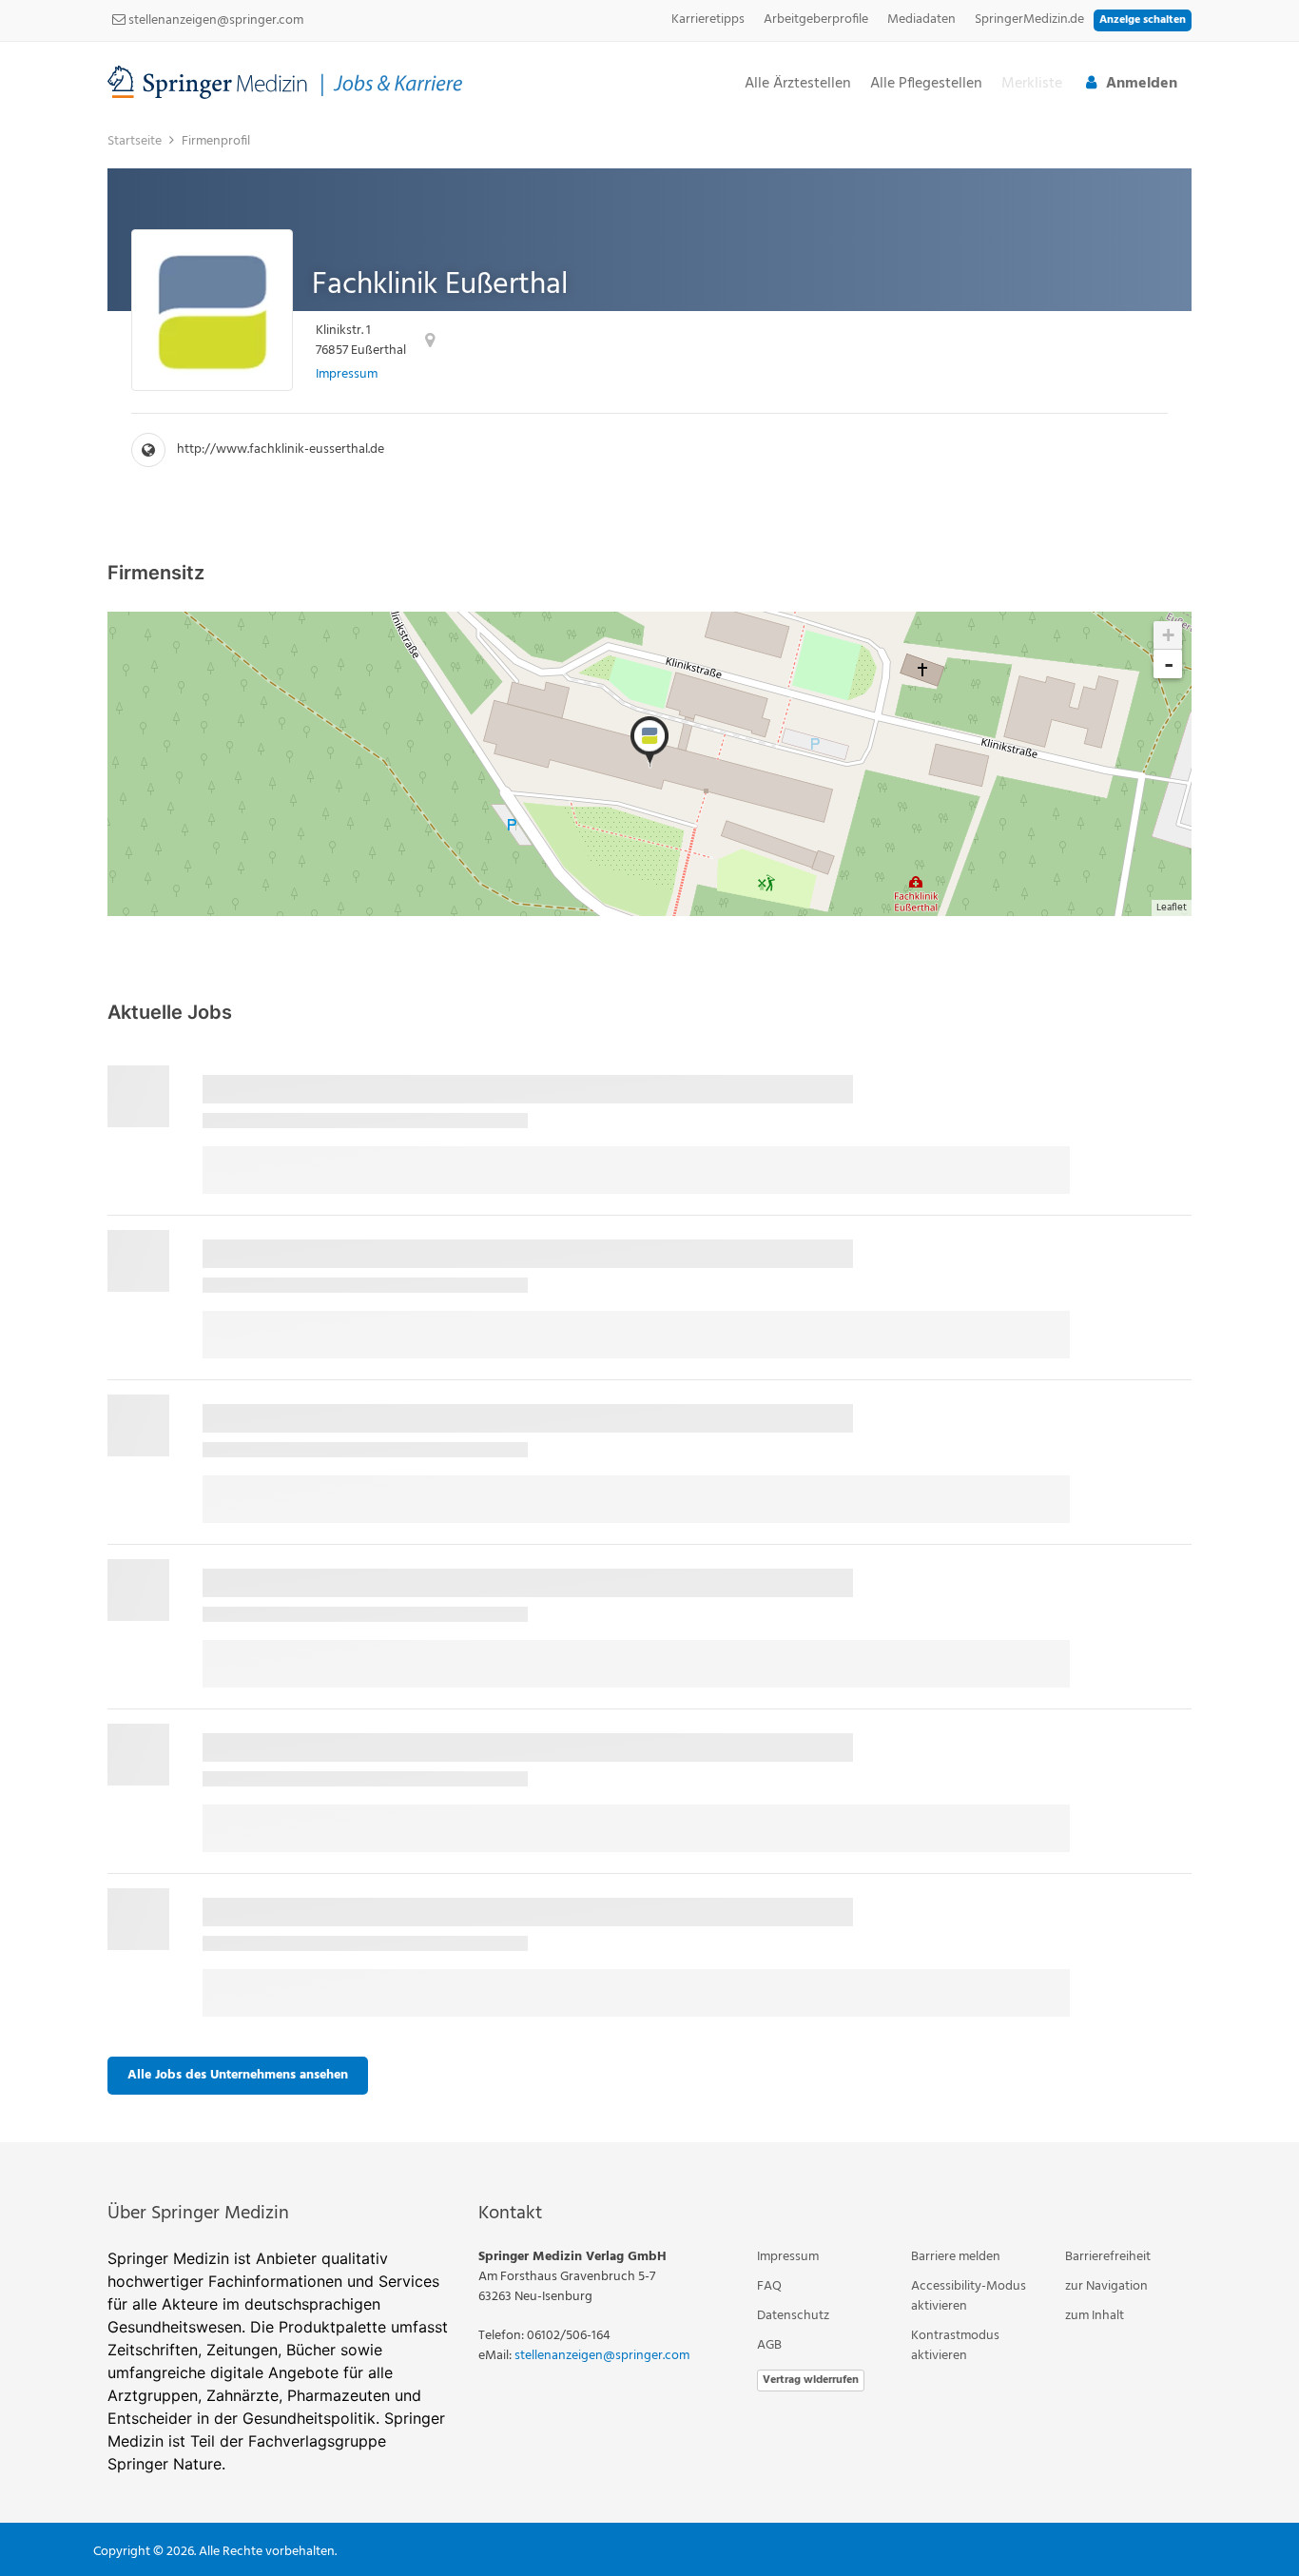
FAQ (769, 2286)
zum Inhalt (1095, 2316)
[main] (649, 1132)
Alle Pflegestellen (926, 84)
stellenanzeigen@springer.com (214, 20)
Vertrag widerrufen (811, 2380)
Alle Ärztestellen (798, 84)
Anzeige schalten (1143, 20)
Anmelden (1142, 84)
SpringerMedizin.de (1029, 20)
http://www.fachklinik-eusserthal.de (281, 449)
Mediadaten (921, 20)
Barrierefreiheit (1108, 2257)
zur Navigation (1106, 2286)
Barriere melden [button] (956, 2257)
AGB (769, 2345)
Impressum (347, 374)
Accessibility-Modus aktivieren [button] (969, 2296)
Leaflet (1172, 907)
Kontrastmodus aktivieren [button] (955, 2346)
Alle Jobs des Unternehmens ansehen (238, 2075)
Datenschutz (793, 2316)
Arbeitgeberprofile (816, 20)
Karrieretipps (708, 20)
